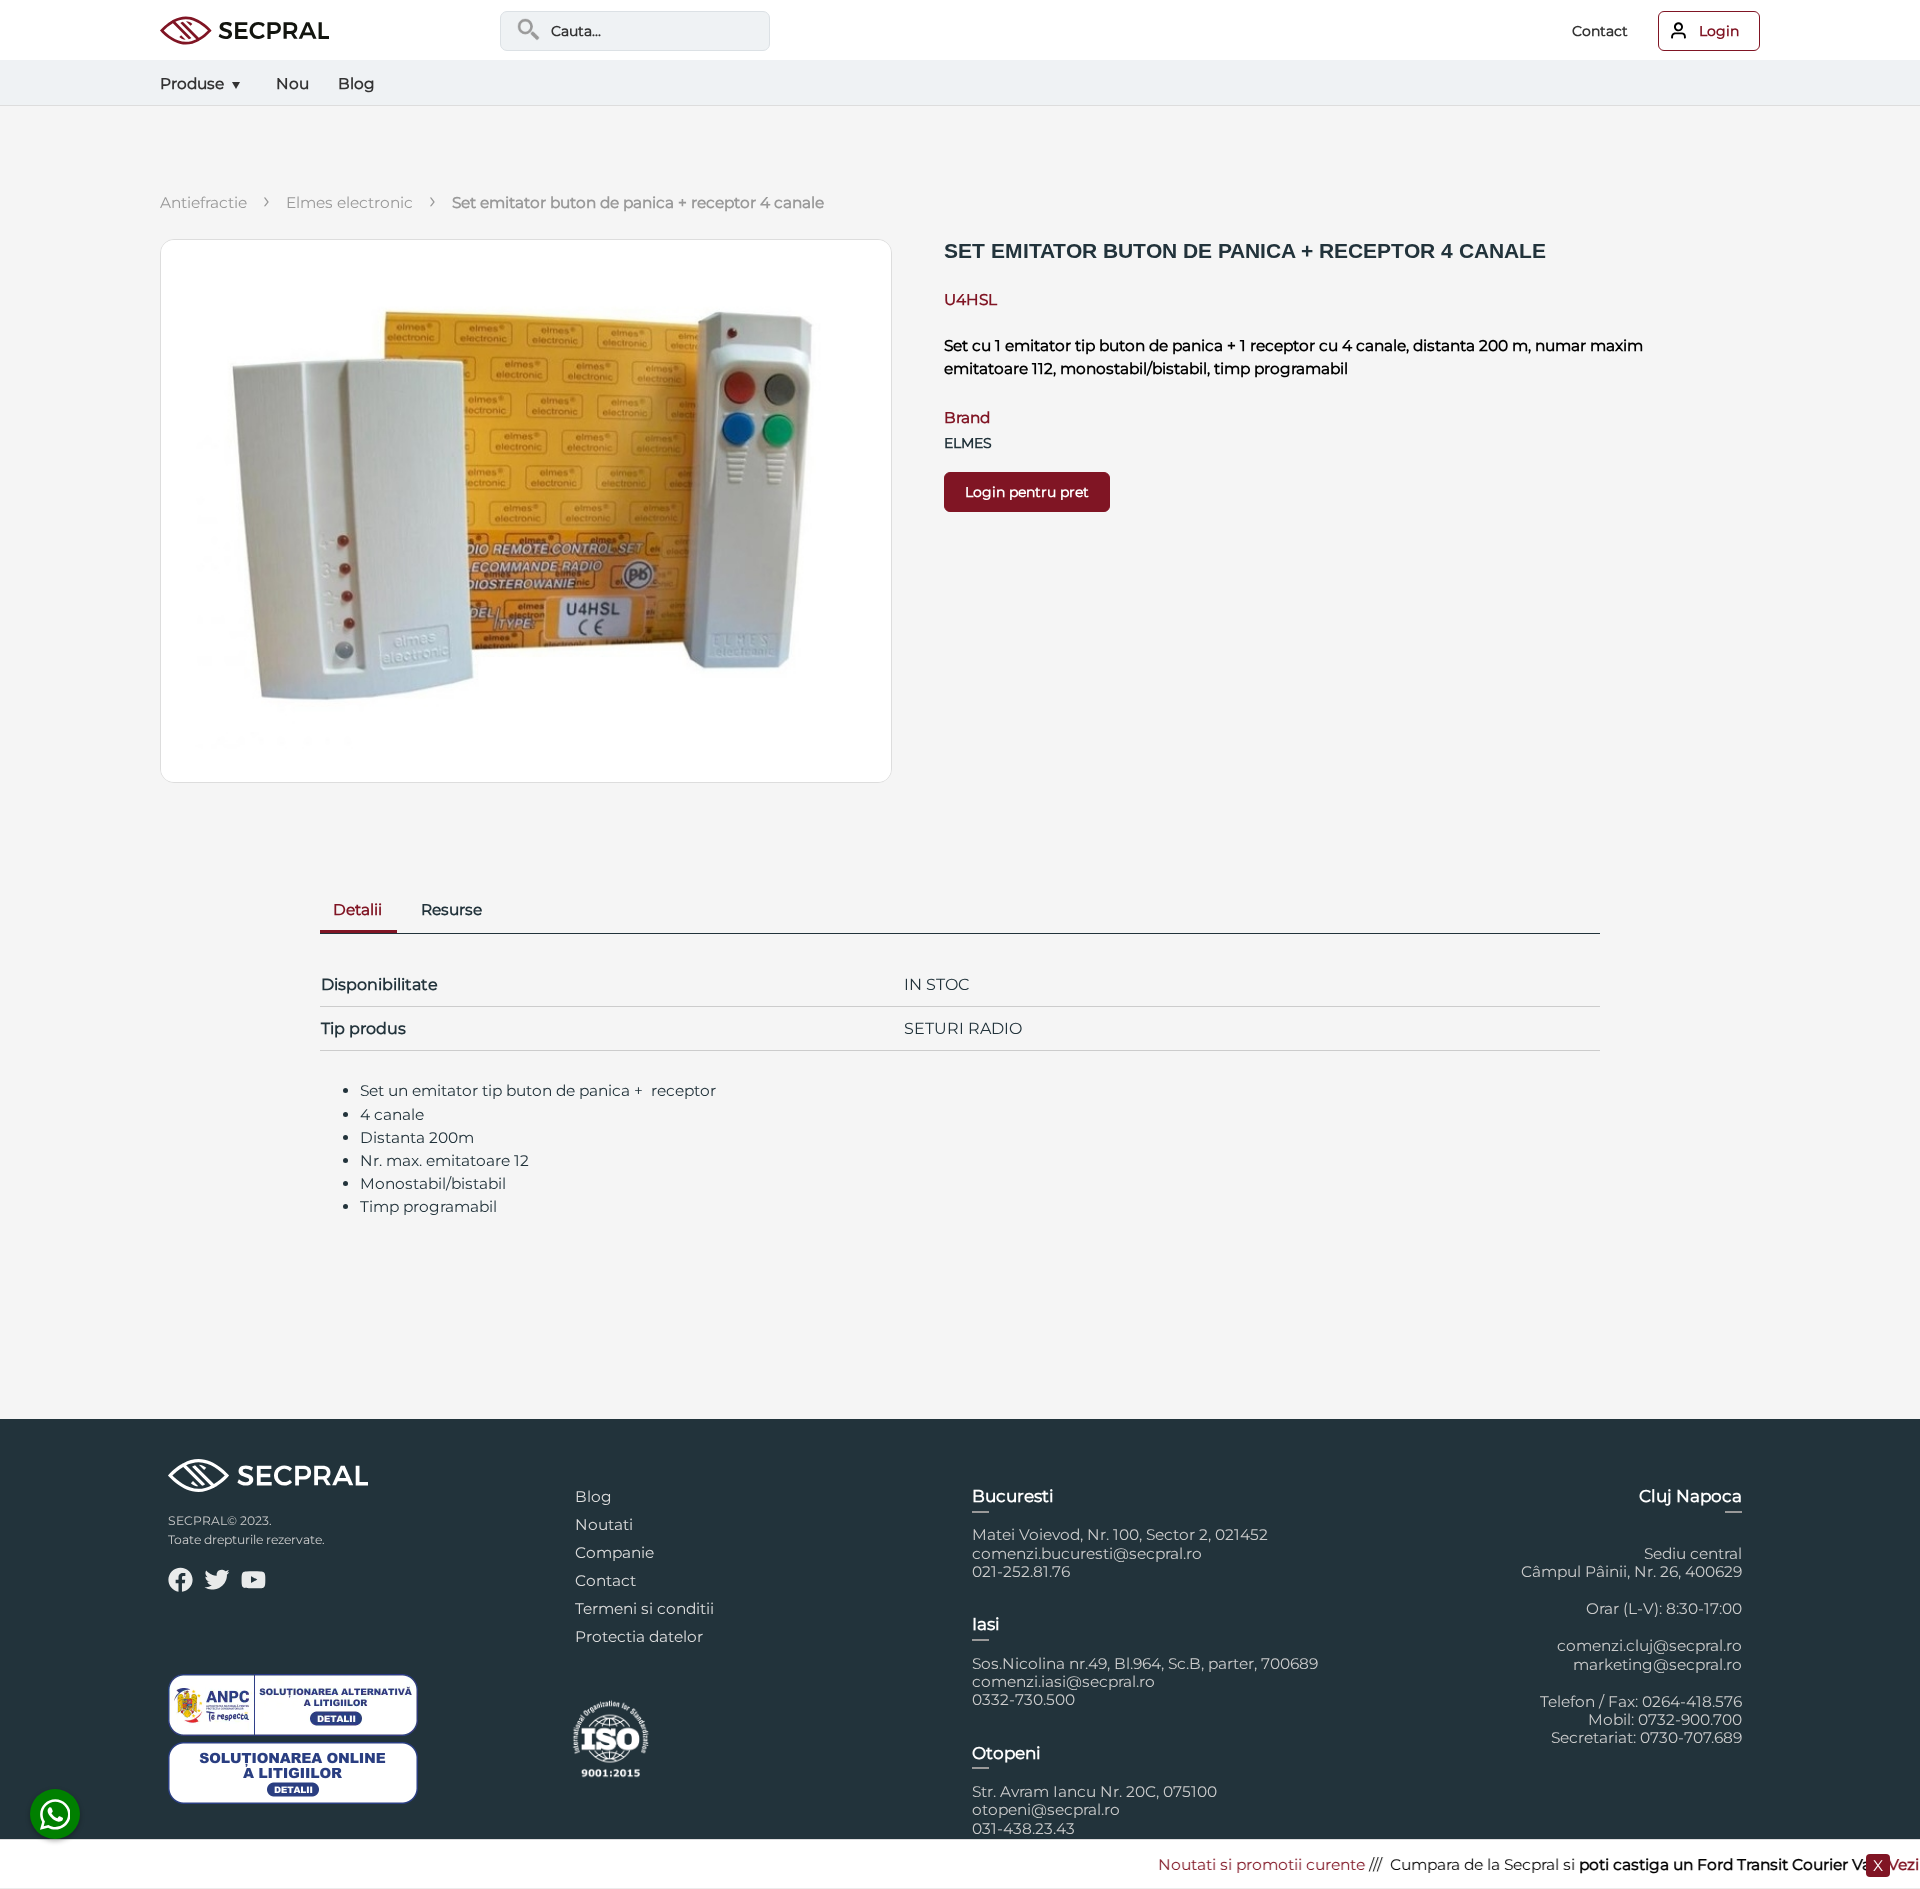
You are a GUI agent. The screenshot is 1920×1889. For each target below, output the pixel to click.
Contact (1600, 31)
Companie (614, 1552)
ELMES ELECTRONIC (349, 202)
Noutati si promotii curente (1219, 1864)
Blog (593, 1496)
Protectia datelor (639, 1636)
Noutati (604, 1524)
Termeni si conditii (644, 1608)
